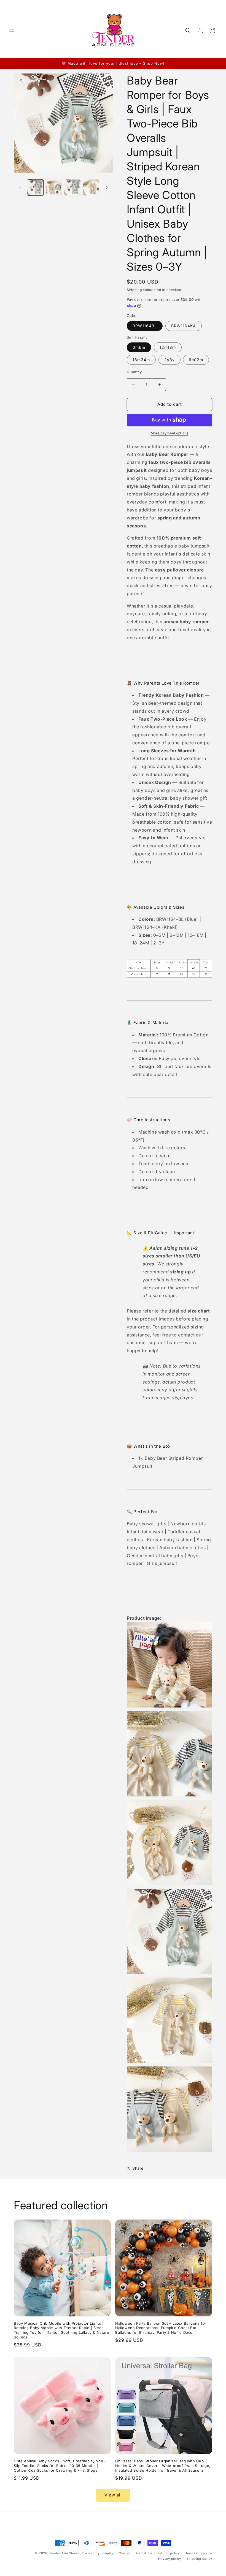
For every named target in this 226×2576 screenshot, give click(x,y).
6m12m (196, 360)
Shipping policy (200, 2559)
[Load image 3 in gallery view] (72, 187)
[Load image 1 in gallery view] (35, 187)
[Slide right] (107, 187)
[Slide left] (20, 187)
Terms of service (199, 2553)
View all (113, 2495)
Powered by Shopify (97, 2553)
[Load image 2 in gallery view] (54, 187)
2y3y (169, 360)
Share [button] (138, 2168)
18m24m (141, 360)
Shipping (134, 290)
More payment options (170, 433)
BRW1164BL (145, 326)
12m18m (168, 347)
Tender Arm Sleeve (64, 2553)
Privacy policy (170, 2559)
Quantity (134, 372)
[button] (12, 29)
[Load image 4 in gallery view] (91, 187)
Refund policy (169, 2553)
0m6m (139, 347)
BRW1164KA (184, 326)
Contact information (135, 2553)
